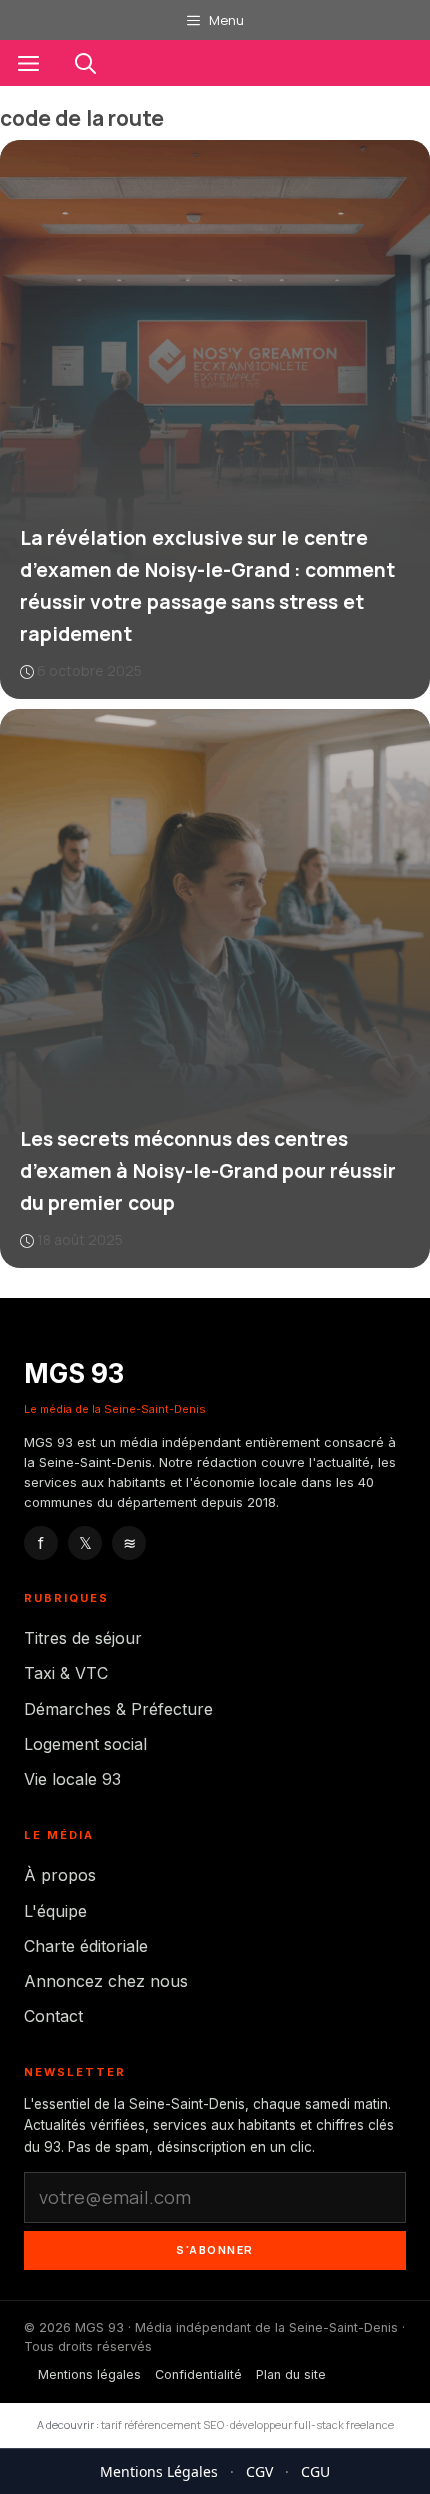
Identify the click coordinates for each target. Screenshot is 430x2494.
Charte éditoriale (86, 1946)
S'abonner (215, 2249)
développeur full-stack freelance (312, 2424)
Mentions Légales (159, 2471)
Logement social (85, 1744)
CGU (315, 2471)
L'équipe (55, 1911)
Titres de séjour (83, 1638)
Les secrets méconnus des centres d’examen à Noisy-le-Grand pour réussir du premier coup (208, 1171)
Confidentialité (198, 2374)
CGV (259, 2471)
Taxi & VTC (66, 1673)
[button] (85, 63)
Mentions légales (89, 2374)
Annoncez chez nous (106, 1981)
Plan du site (291, 2374)
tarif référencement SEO (162, 2424)
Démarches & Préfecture (118, 1709)
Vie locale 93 (72, 1779)
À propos (60, 1875)
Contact (53, 2016)
